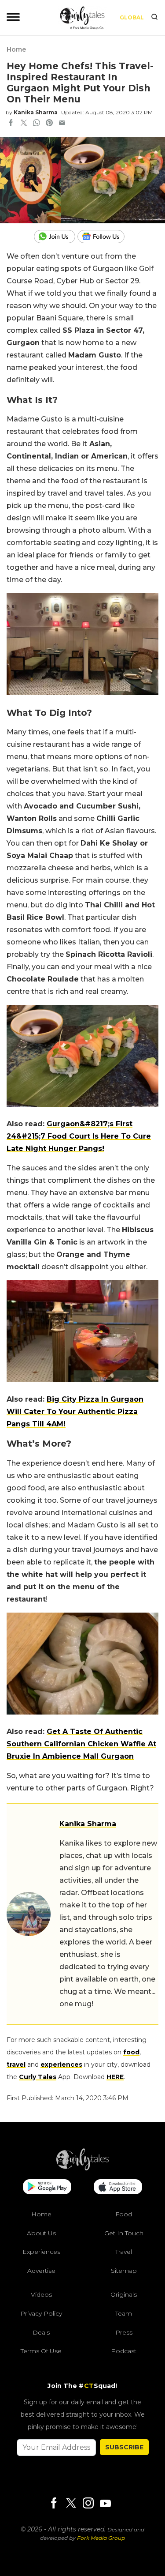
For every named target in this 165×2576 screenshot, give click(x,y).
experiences (61, 2065)
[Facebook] (54, 2503)
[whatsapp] (37, 124)
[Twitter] (71, 2503)
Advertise (41, 2270)
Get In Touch (124, 2233)
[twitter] (24, 124)
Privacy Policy (41, 2313)
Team (124, 2313)
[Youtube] (105, 2503)
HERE (115, 2077)
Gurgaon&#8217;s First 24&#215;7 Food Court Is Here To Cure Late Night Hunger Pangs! (79, 1136)
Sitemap (124, 2270)
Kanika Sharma (36, 112)
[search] (154, 18)
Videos (41, 2294)
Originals (124, 2294)
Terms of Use (41, 2351)
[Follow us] (104, 237)
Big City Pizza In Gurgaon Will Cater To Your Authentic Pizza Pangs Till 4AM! (75, 1412)
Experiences (41, 2252)
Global (132, 17)
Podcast (124, 2351)
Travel (124, 2252)
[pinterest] (49, 124)
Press (124, 2332)
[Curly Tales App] (47, 2188)
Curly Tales (38, 2077)
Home (16, 49)
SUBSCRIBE (124, 2447)
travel (16, 2065)
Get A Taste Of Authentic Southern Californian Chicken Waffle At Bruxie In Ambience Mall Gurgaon (81, 1744)
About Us (41, 2233)
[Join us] (56, 237)
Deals (41, 2332)
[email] (62, 124)
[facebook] (11, 124)
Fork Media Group (101, 2538)
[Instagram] (88, 2503)
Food (124, 2214)
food (131, 2052)
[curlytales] (83, 2168)
